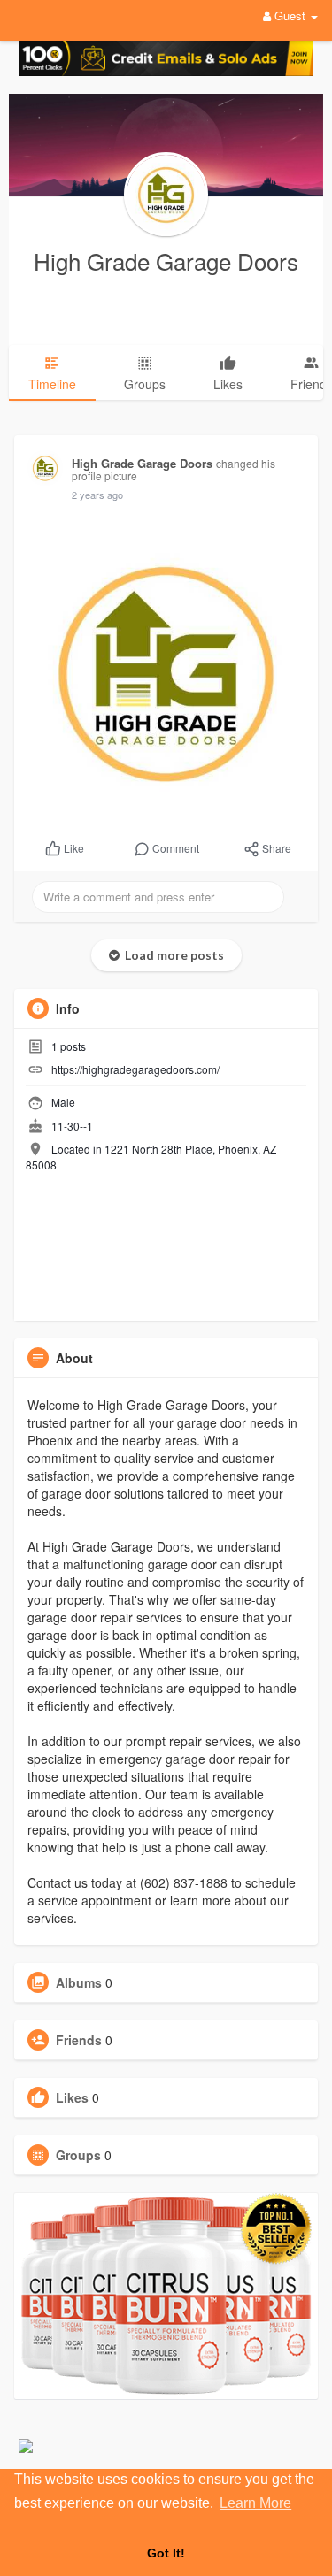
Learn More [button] (255, 2503)
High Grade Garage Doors (166, 261)
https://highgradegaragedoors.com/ (135, 1069)
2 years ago (97, 494)
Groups (78, 2155)
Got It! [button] (166, 2553)
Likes (72, 2097)
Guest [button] (290, 15)
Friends (79, 2040)
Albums (79, 1982)
